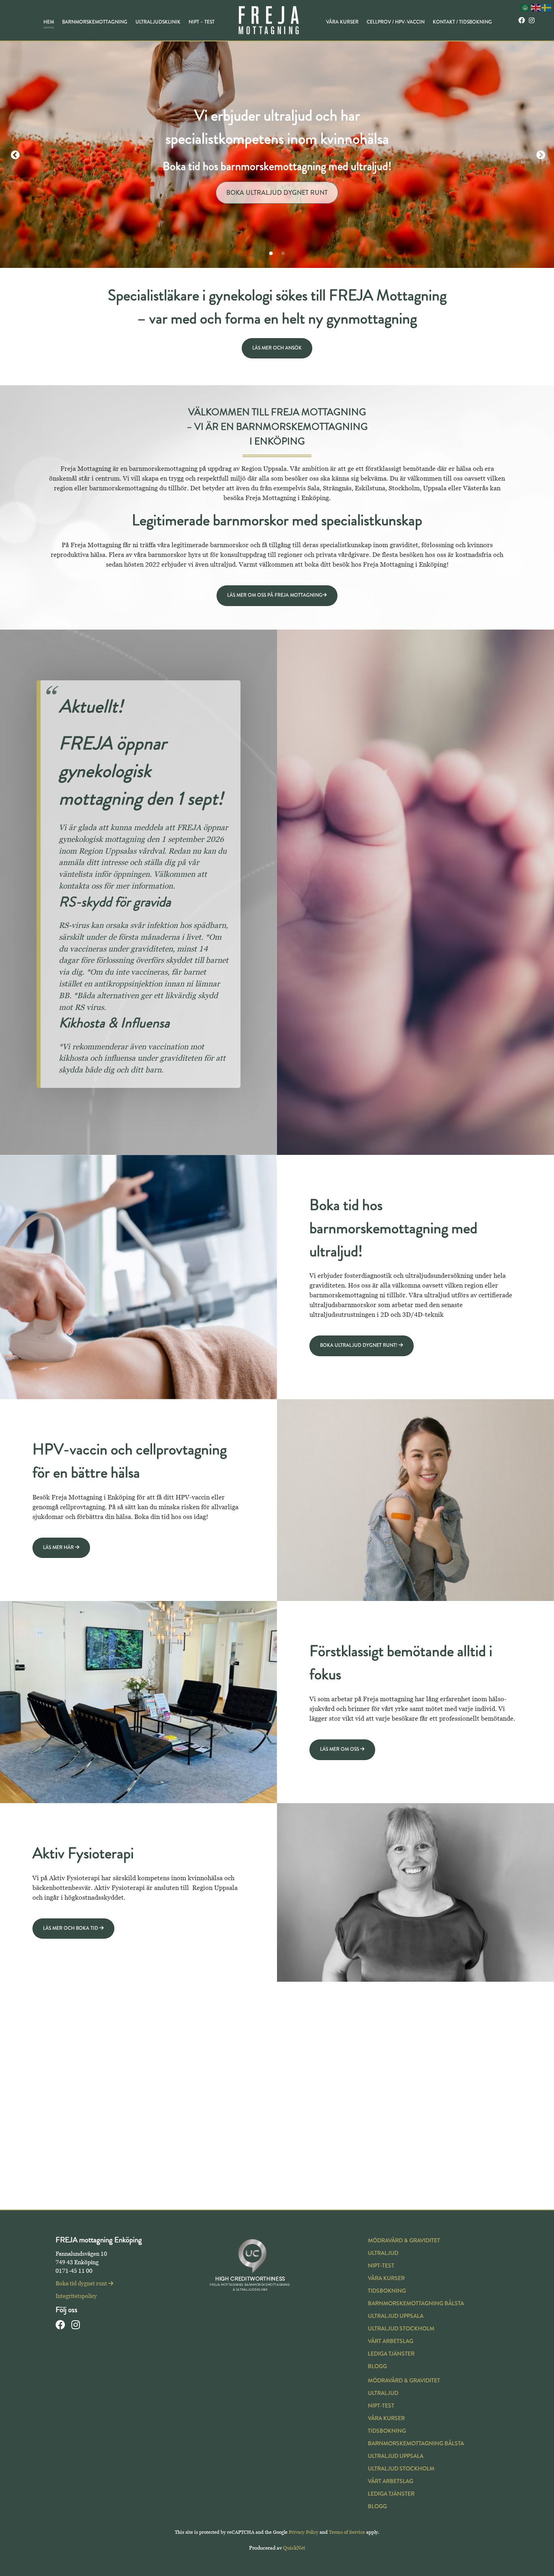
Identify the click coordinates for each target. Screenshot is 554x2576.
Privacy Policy (304, 2532)
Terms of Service (347, 2532)
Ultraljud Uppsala (396, 2316)
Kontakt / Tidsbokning (462, 22)
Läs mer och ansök (277, 348)
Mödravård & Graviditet (404, 2241)
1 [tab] (271, 254)
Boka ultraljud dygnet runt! (359, 1345)
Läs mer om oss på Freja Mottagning (275, 595)
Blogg (377, 2366)
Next (540, 154)
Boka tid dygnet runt (277, 166)
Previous (14, 154)
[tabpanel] (277, 154)
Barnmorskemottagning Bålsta (416, 2303)
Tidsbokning (387, 2291)
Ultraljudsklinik (158, 22)
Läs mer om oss (340, 1749)
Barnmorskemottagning (95, 22)
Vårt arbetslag (391, 2341)
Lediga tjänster (391, 2354)
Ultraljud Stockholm (401, 2329)
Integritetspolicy (76, 2296)
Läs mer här (59, 1548)
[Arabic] (526, 7)
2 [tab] (283, 254)
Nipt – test (202, 22)
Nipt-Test (381, 2266)
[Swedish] (547, 7)
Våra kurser (342, 22)
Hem (49, 22)
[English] (536, 7)
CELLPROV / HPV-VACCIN (396, 22)
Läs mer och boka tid (71, 1928)
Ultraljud (383, 2253)
